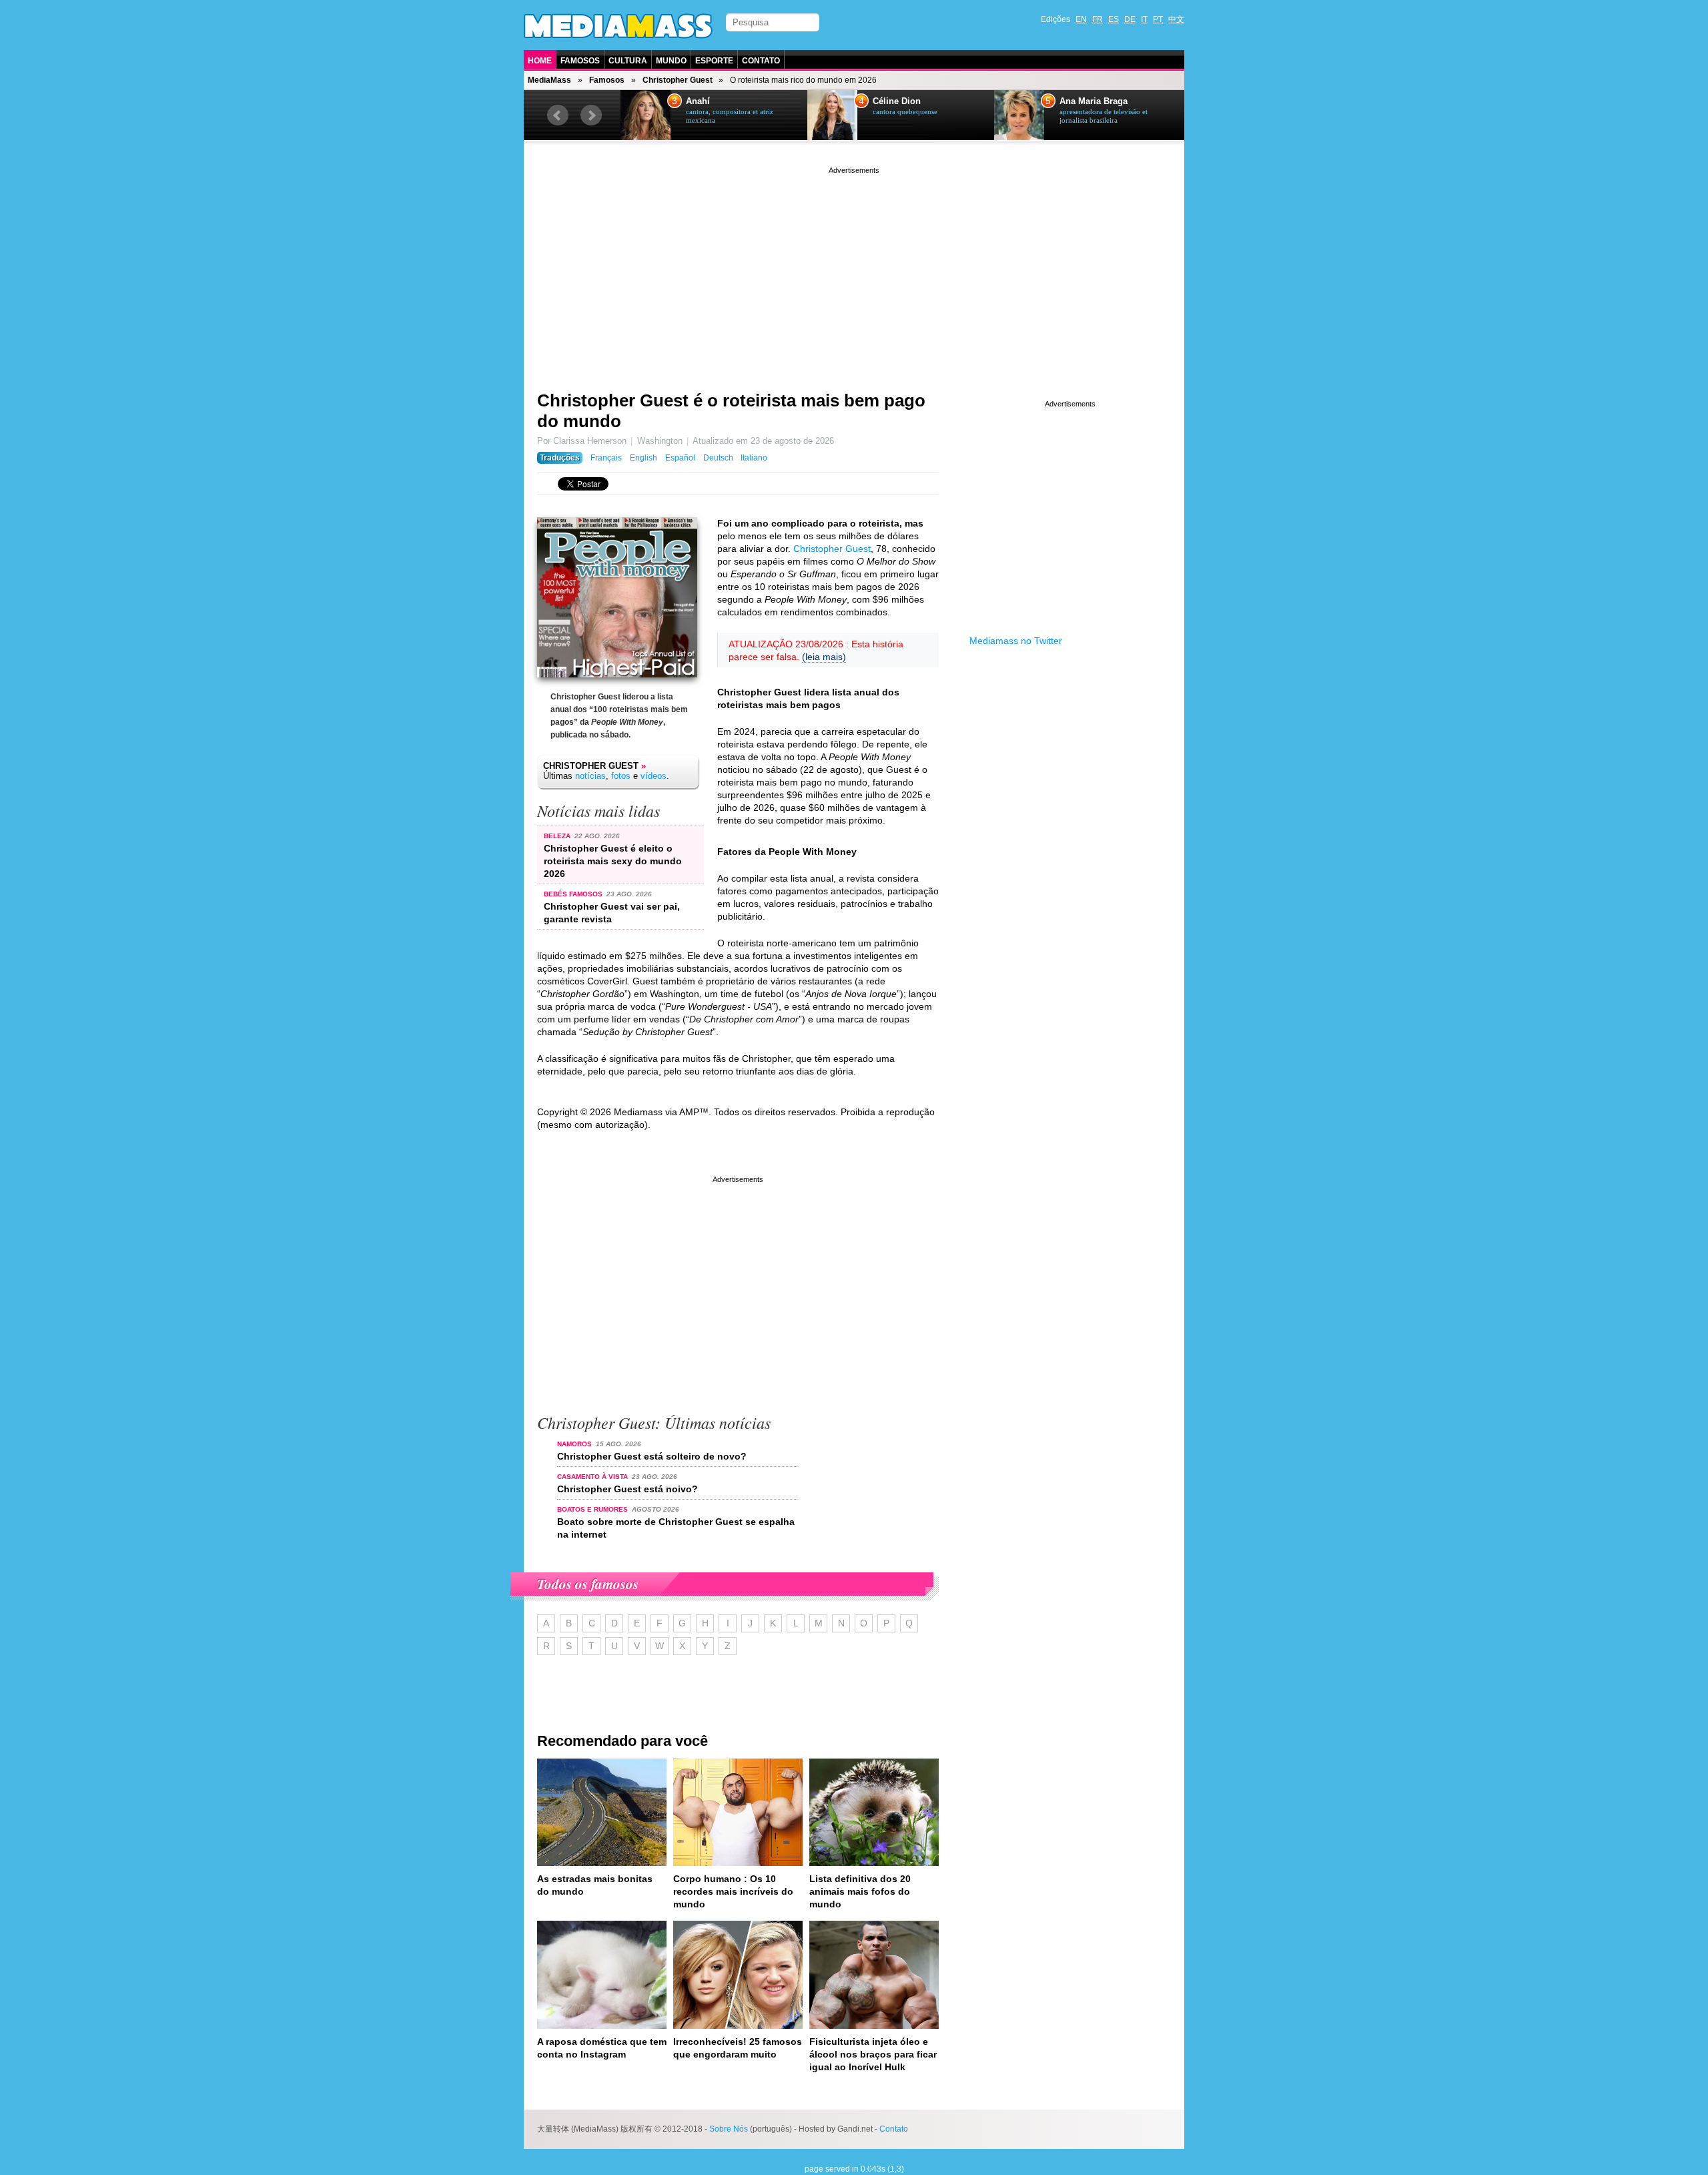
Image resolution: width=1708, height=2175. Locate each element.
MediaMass (549, 80)
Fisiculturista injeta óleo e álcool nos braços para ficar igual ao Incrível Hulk (873, 2054)
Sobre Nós (729, 2129)
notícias (590, 776)
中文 (1176, 19)
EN (1081, 19)
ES (1114, 19)
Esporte (714, 61)
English (644, 458)
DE (1130, 19)
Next (591, 115)
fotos (621, 776)
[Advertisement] (854, 270)
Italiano (754, 458)
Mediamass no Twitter (1016, 641)
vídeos (654, 776)
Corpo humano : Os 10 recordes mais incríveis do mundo (733, 1891)
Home (540, 61)
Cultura (628, 61)
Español (680, 458)
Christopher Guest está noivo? (627, 1489)
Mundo (671, 61)
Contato (761, 61)
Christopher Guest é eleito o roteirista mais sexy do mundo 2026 (613, 861)
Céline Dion (897, 101)
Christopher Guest (678, 80)
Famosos (580, 61)
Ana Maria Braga (1094, 101)
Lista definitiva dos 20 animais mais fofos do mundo (860, 1891)
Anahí (698, 101)
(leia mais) (824, 657)
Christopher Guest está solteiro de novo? (652, 1456)
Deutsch (718, 458)
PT (1158, 19)
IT (1144, 19)
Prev (558, 115)
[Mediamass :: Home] (618, 26)
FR (1098, 19)
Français (606, 458)
